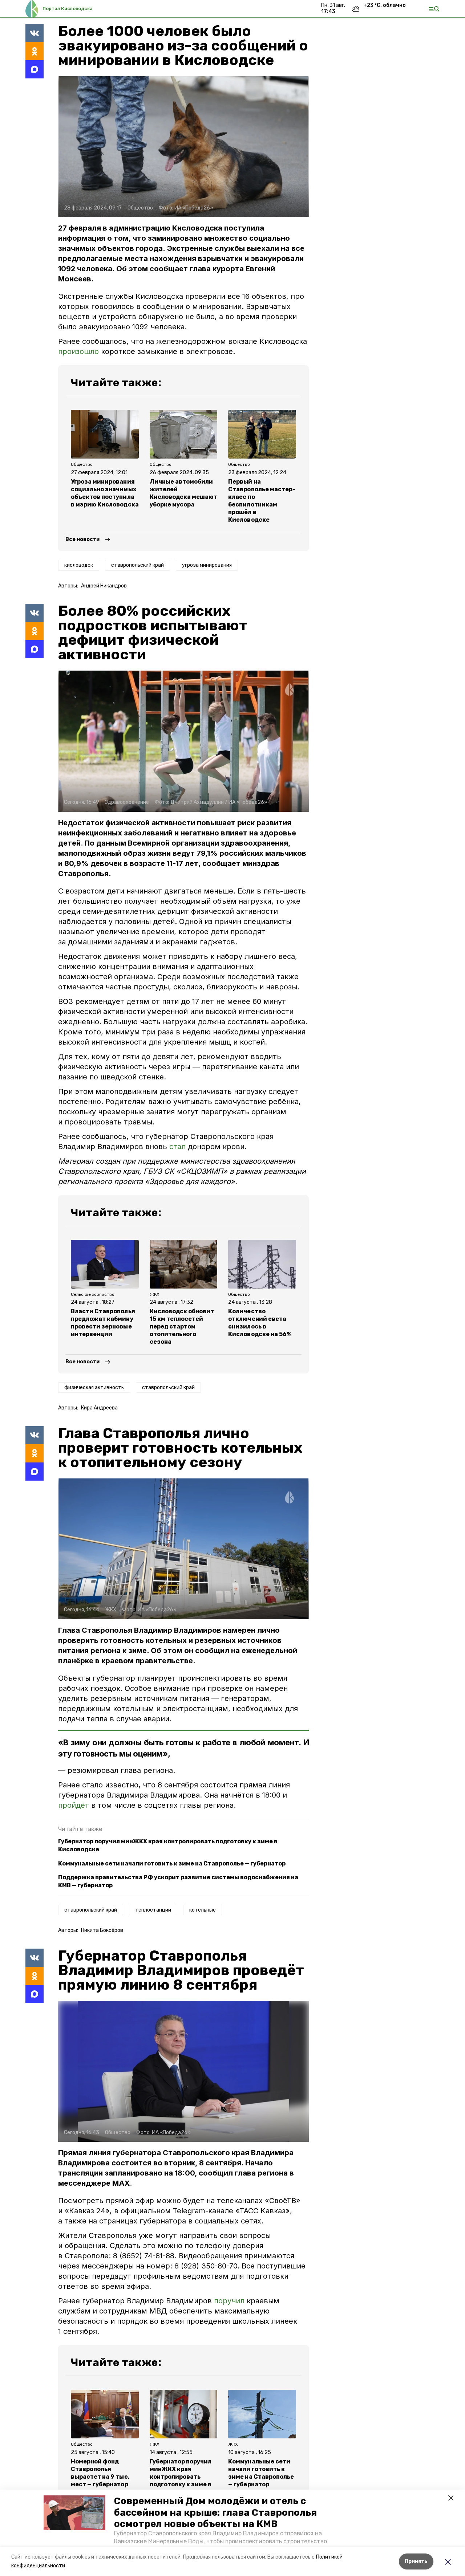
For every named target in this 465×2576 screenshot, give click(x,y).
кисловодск (79, 565)
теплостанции (153, 1910)
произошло (80, 351)
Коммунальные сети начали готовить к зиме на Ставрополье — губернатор (172, 1863)
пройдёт (75, 1805)
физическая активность (94, 1387)
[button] (74, 2513)
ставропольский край (138, 565)
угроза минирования (207, 565)
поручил (229, 2301)
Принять (416, 2561)
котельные (203, 1910)
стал (177, 1147)
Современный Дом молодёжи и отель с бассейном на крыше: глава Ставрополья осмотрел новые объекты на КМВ (215, 2512)
